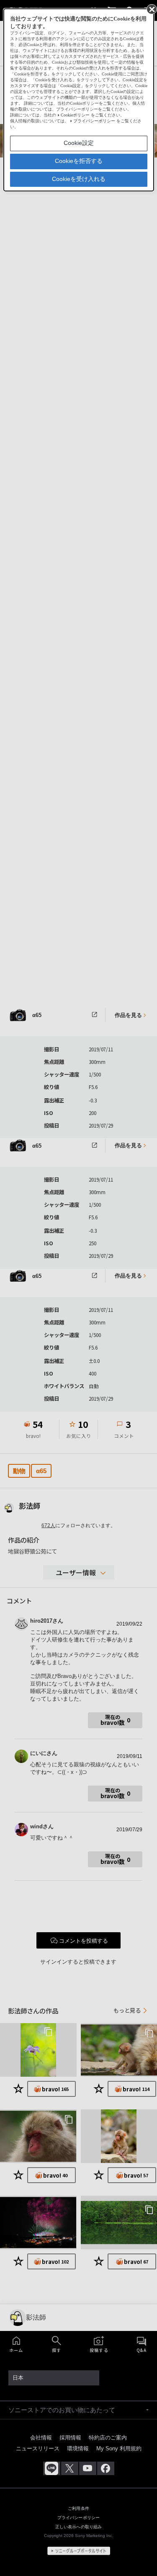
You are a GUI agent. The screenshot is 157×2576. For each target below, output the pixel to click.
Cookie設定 (79, 143)
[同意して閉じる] (151, 9)
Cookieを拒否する (79, 161)
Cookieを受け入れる (79, 179)
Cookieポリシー (75, 115)
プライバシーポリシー (94, 121)
